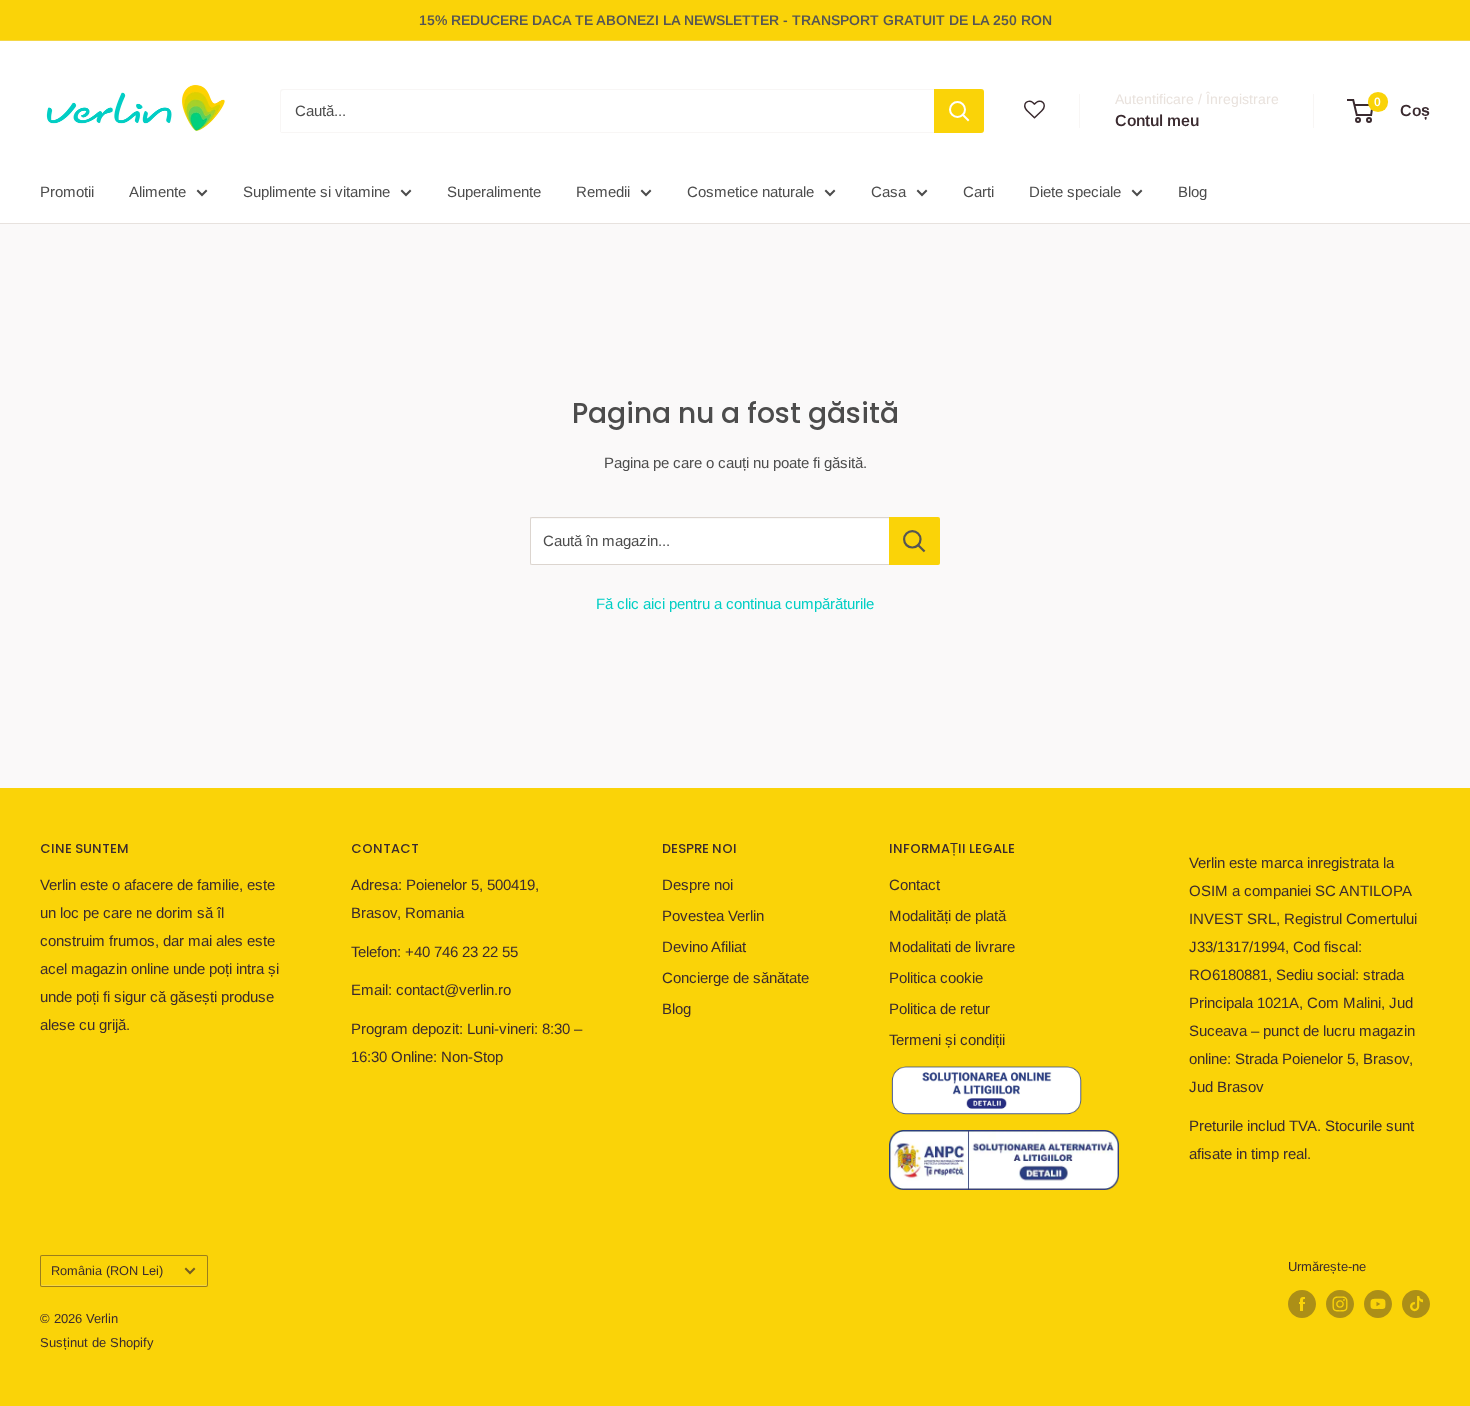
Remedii (603, 191)
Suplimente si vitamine (316, 191)
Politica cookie (936, 977)
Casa (888, 191)
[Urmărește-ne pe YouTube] (1378, 1304)
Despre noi (697, 884)
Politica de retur (939, 1008)
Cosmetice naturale (750, 191)
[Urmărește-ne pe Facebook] (1302, 1304)
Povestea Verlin (713, 915)
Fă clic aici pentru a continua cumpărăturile (735, 603)
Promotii (67, 191)
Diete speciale (1075, 191)
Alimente (157, 191)
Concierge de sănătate (735, 977)
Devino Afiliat (704, 946)
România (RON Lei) (107, 1270)
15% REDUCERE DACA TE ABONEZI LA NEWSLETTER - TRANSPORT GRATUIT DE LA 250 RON (735, 20)
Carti (978, 191)
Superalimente (494, 191)
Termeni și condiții (947, 1039)
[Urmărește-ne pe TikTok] (1416, 1304)
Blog (1192, 191)
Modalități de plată (947, 915)
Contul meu (1157, 120)
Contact (914, 884)
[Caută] (959, 111)
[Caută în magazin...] (914, 541)
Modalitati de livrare (952, 946)
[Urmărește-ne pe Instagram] (1340, 1304)
